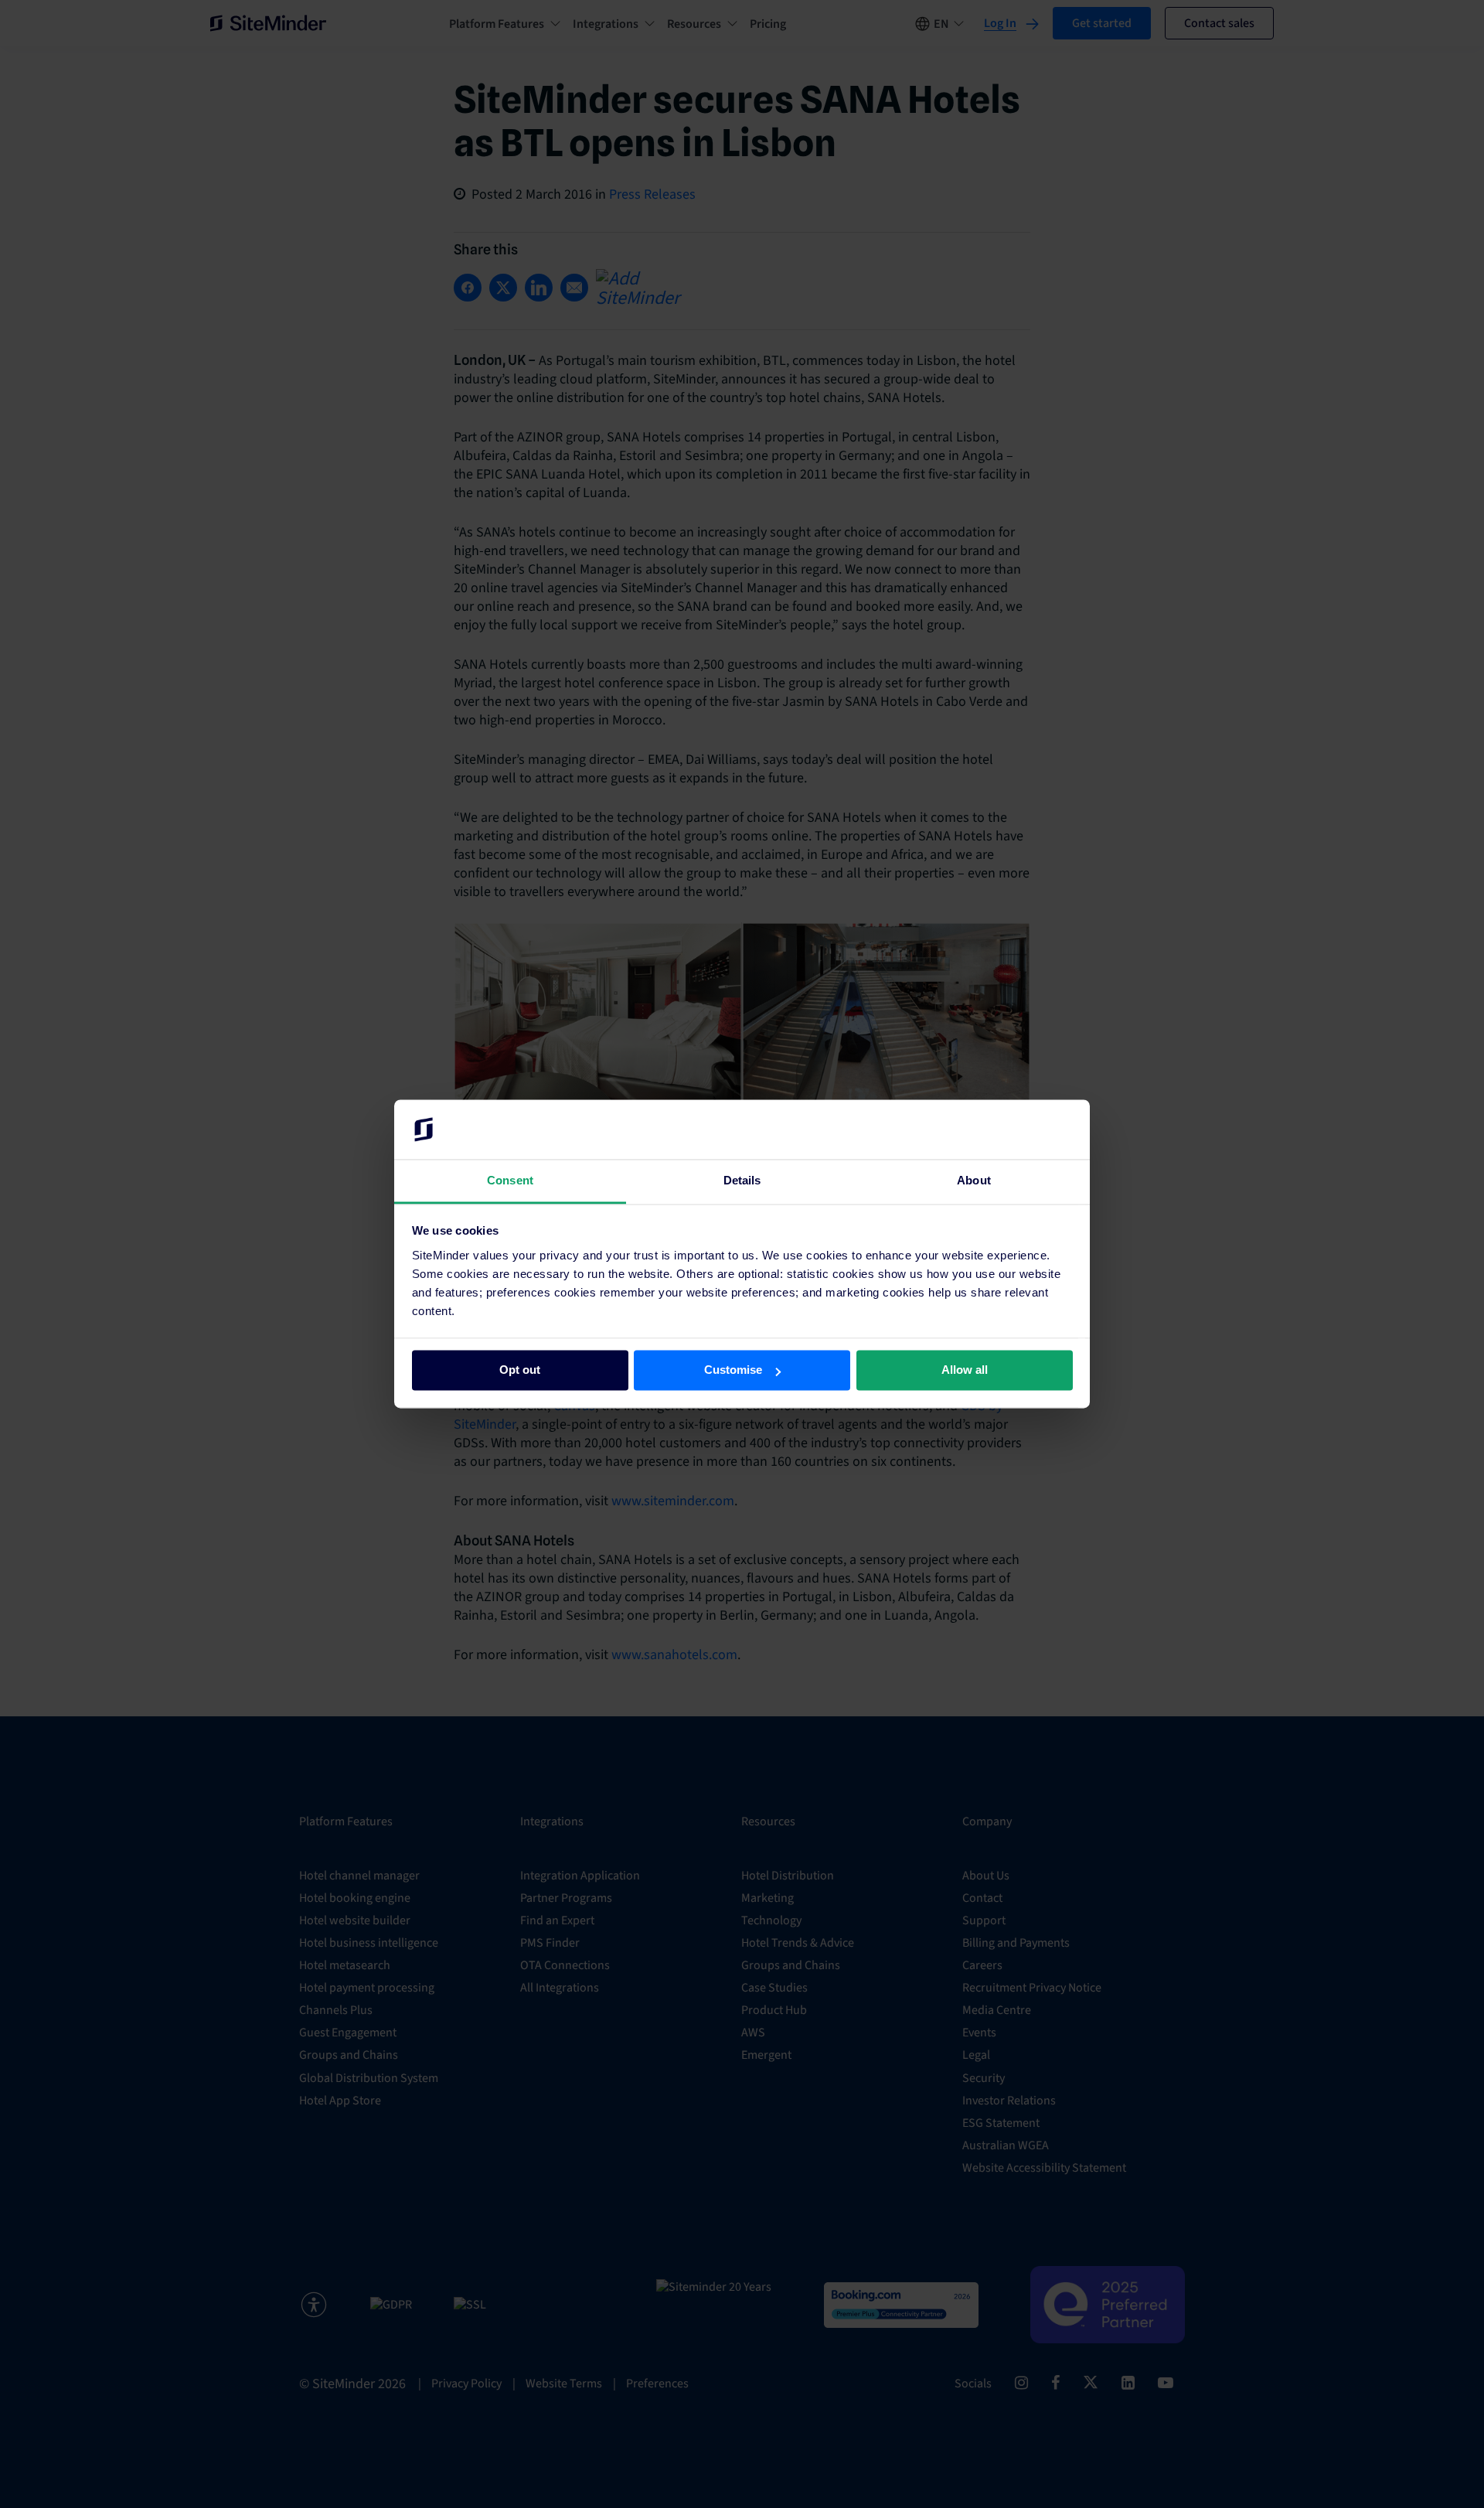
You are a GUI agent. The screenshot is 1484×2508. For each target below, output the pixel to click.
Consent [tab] (510, 1180)
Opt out (520, 1370)
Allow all (965, 1370)
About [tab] (974, 1180)
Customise (733, 1370)
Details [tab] (742, 1180)
